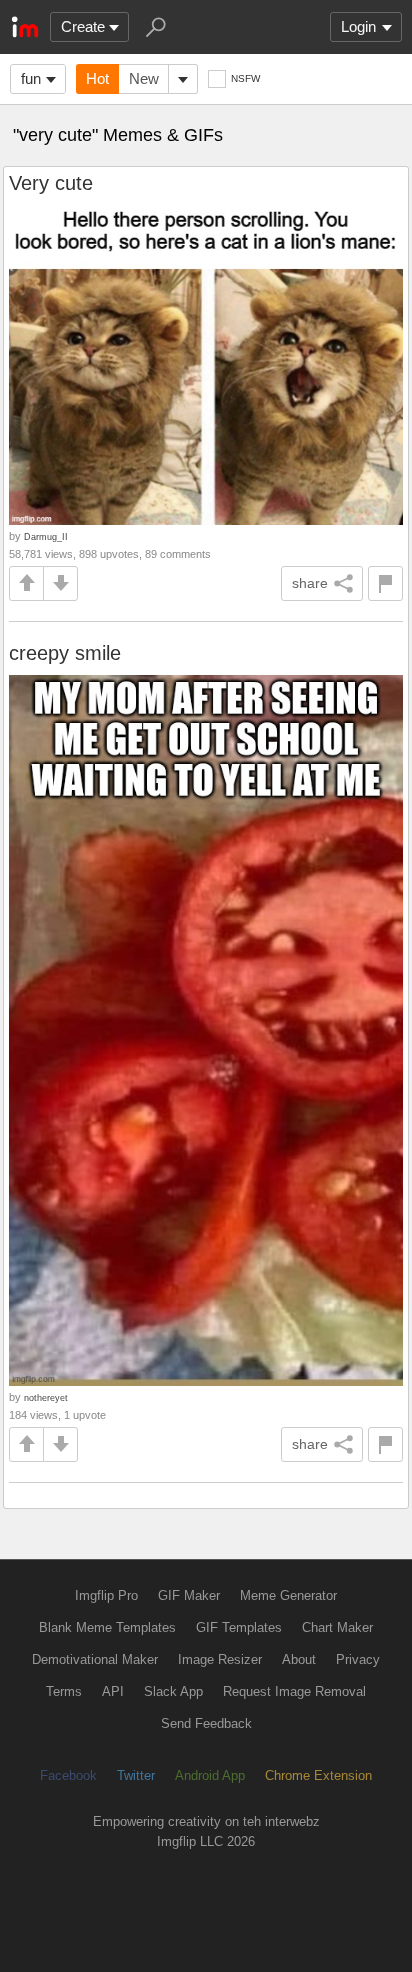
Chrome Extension (318, 1775)
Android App (210, 1775)
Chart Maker (337, 1627)
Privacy (358, 1659)
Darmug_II (46, 536)
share (310, 583)
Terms (64, 1691)
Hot (97, 78)
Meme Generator (288, 1595)
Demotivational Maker (95, 1659)
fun (31, 78)
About (299, 1659)
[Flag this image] (385, 583)
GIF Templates (239, 1627)
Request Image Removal (294, 1691)
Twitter (136, 1775)
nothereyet (46, 1397)
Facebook (68, 1775)
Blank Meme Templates (107, 1627)
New (144, 78)
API (113, 1691)
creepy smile (65, 653)
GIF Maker (189, 1595)
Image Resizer (220, 1659)
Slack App (173, 1691)
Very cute (51, 183)
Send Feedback (206, 1723)
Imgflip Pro (106, 1595)
